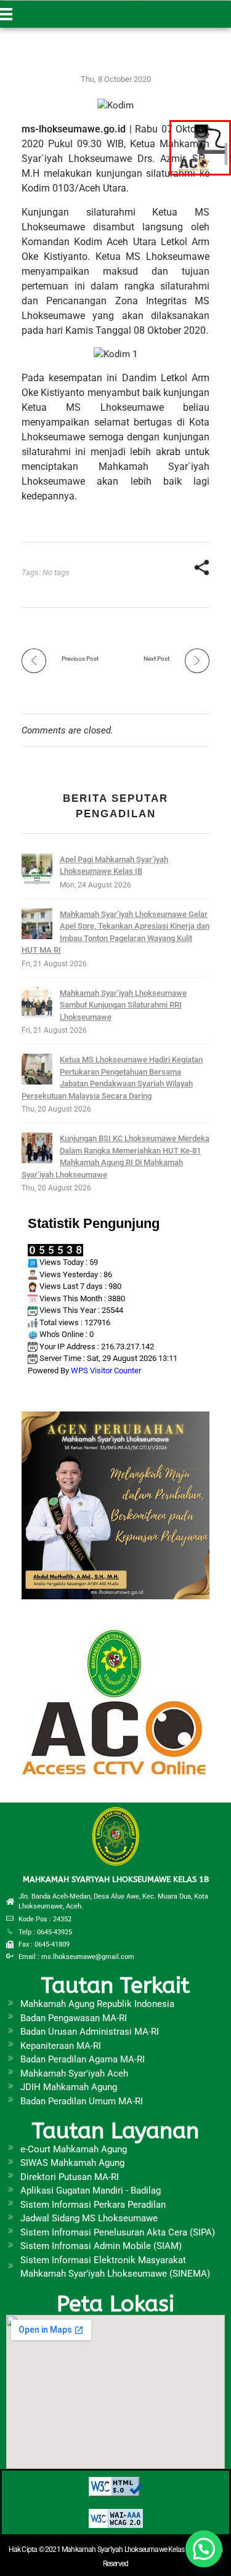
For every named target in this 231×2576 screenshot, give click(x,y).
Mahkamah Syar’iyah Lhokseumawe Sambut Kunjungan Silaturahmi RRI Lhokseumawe (123, 1005)
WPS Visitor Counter (106, 1371)
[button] (204, 2549)
